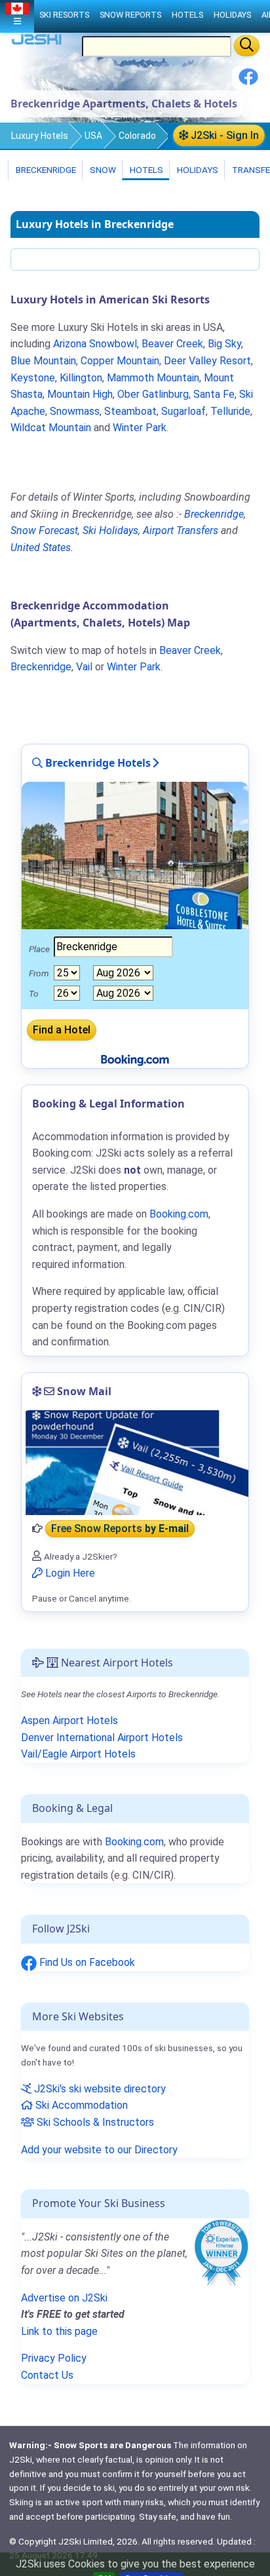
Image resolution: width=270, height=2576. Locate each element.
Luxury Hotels (40, 136)
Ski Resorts (64, 15)
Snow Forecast (44, 530)
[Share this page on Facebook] (248, 82)
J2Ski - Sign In (223, 135)
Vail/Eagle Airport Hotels (78, 1754)
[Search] (247, 46)
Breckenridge (45, 170)
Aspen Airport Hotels (69, 1721)
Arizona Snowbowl (95, 344)
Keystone (33, 378)
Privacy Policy (54, 2358)
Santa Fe (214, 394)
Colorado (137, 136)
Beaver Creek (172, 344)
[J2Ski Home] (37, 42)
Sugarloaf (183, 411)
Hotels (145, 170)
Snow (102, 170)
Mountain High (80, 394)
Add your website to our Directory (99, 2150)
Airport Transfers (181, 530)
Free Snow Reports (120, 1528)
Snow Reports (130, 15)
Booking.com (134, 1842)
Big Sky (224, 344)
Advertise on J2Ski (64, 2298)
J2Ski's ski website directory (99, 2089)
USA (93, 136)
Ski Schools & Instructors (94, 2122)
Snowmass (75, 411)
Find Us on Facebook (86, 1962)
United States (41, 548)
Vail (84, 667)
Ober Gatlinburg (153, 394)
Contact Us (47, 2375)
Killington (81, 378)
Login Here (69, 1573)
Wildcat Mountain (51, 428)
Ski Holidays (110, 530)
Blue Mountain (43, 361)
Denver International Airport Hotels (102, 1738)
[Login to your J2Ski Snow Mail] (135, 1463)
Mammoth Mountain (153, 378)
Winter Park (140, 428)
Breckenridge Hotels (97, 763)
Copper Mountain (120, 361)
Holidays (197, 170)
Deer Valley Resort (207, 361)
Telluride (230, 411)
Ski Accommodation (80, 2105)
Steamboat (130, 411)
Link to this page (59, 2331)
